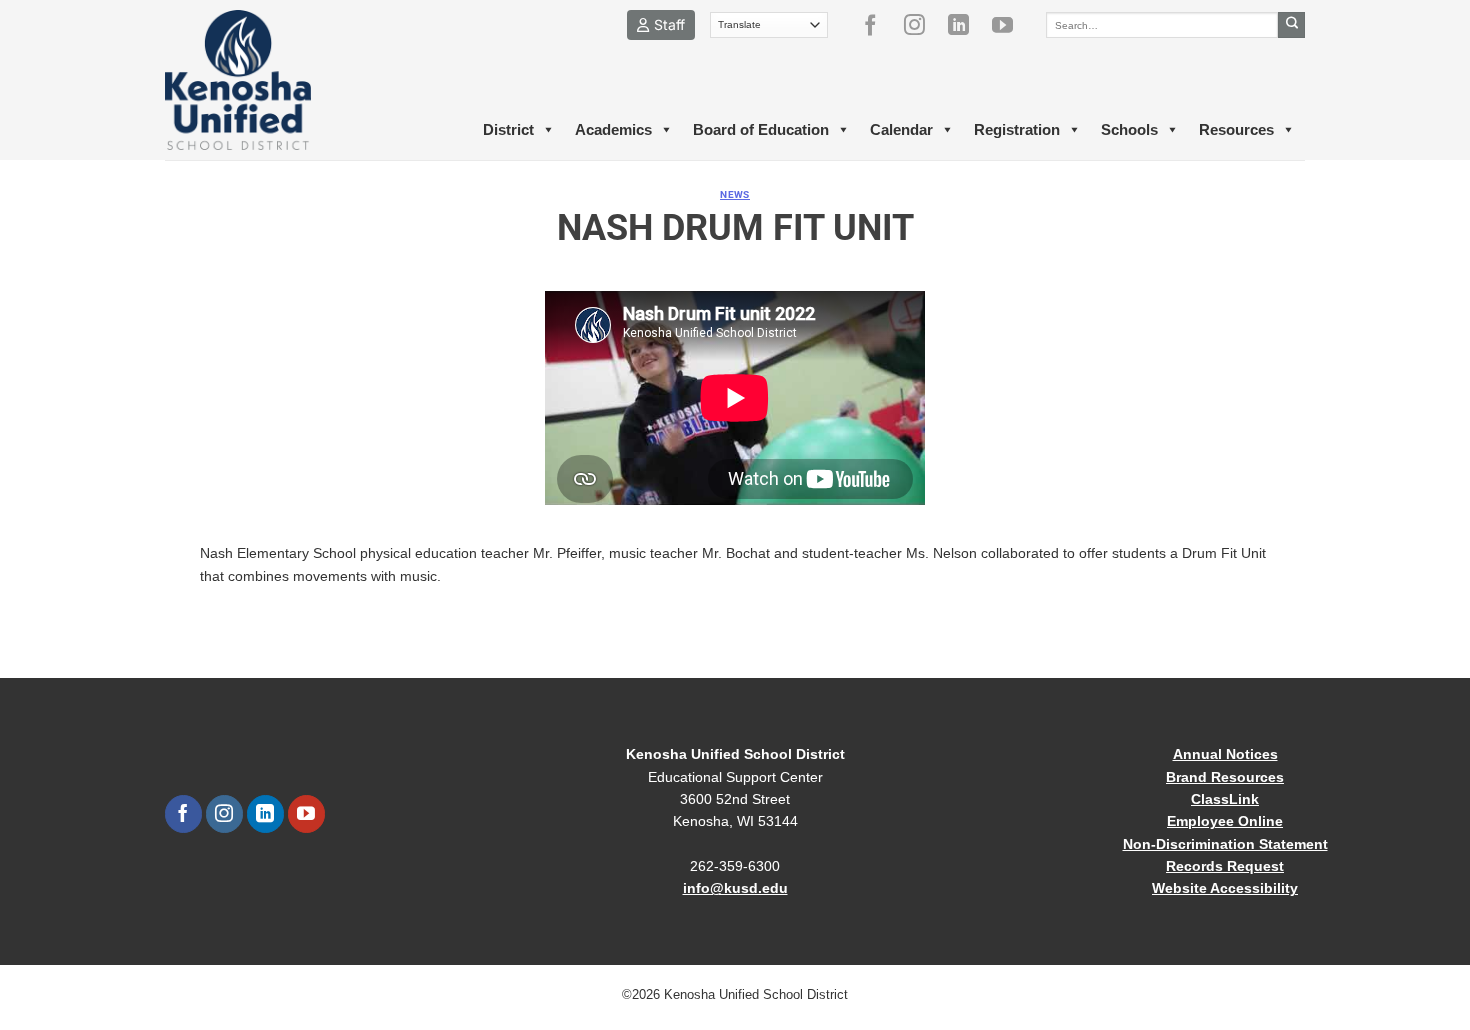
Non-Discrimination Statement (1225, 844)
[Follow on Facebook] (878, 25)
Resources (1236, 129)
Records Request (1225, 866)
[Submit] (1291, 25)
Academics (613, 129)
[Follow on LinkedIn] (966, 25)
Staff (669, 24)
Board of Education (761, 129)
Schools (1129, 129)
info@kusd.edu (735, 888)
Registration (1017, 129)
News (735, 194)
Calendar (901, 129)
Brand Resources (1225, 777)
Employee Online (1225, 821)
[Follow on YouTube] (1010, 25)
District (508, 129)
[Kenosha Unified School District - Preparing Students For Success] (255, 80)
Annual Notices (1225, 754)
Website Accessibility (1225, 888)
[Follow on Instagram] (922, 25)
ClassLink (1225, 799)
